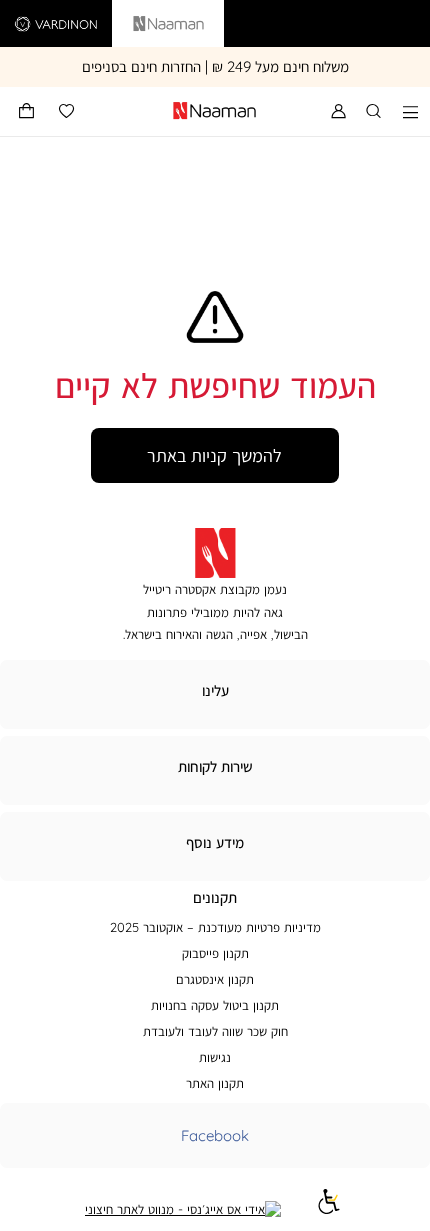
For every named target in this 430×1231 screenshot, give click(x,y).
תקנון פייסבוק (215, 953)
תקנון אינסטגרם (215, 979)
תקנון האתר (215, 1083)
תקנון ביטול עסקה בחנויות (215, 1005)
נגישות (215, 1057)
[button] (26, 111)
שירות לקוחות (215, 766)
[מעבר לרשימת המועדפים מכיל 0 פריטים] (66, 111)
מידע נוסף (215, 842)
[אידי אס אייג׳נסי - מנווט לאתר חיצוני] (183, 1209)
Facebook (215, 1135)
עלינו (215, 690)
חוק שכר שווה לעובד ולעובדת (215, 1031)
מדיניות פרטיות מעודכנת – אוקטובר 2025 (215, 927)
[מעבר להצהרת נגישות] (329, 1209)
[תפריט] (410, 111)
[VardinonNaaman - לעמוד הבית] (160, 111)
